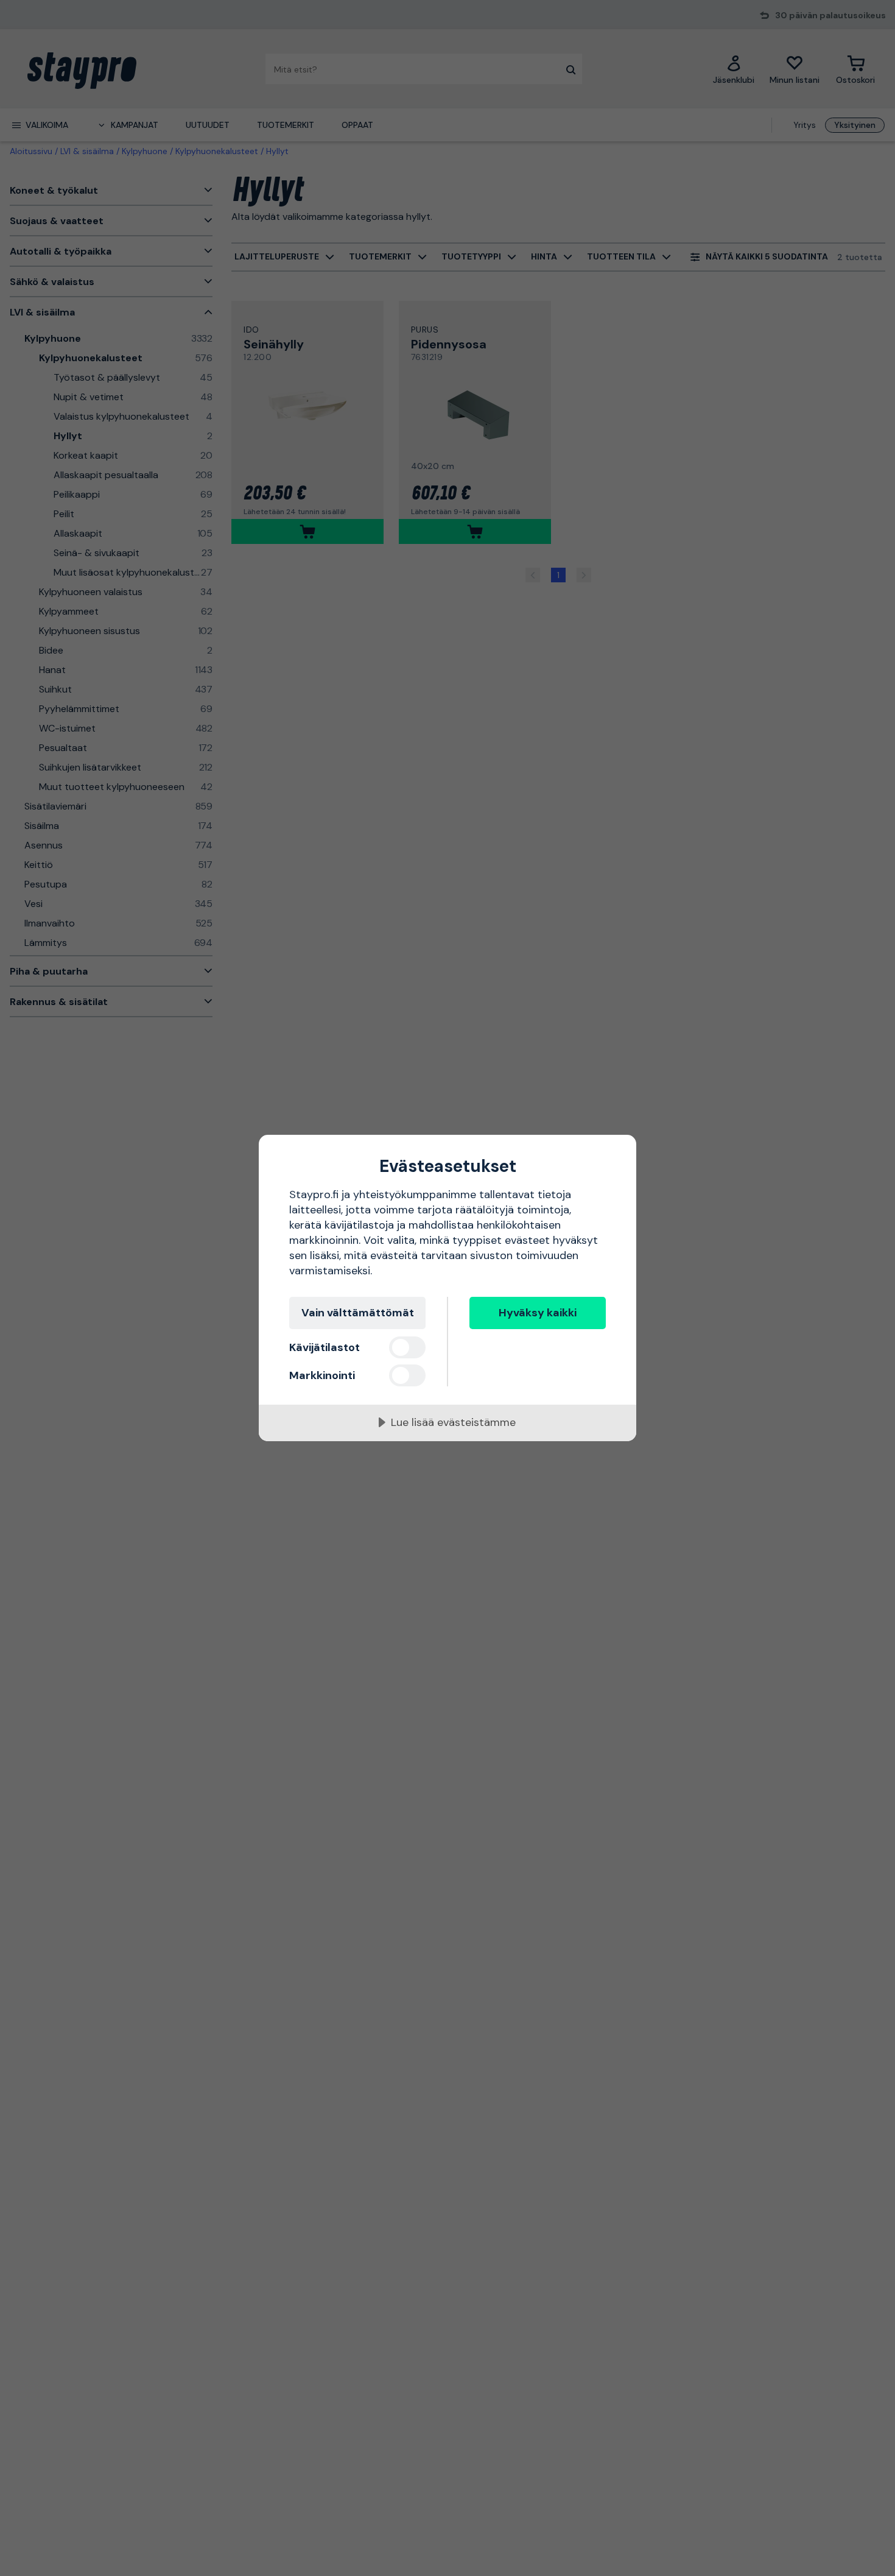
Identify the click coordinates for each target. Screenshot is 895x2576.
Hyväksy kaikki (538, 1313)
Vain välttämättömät (358, 1313)
